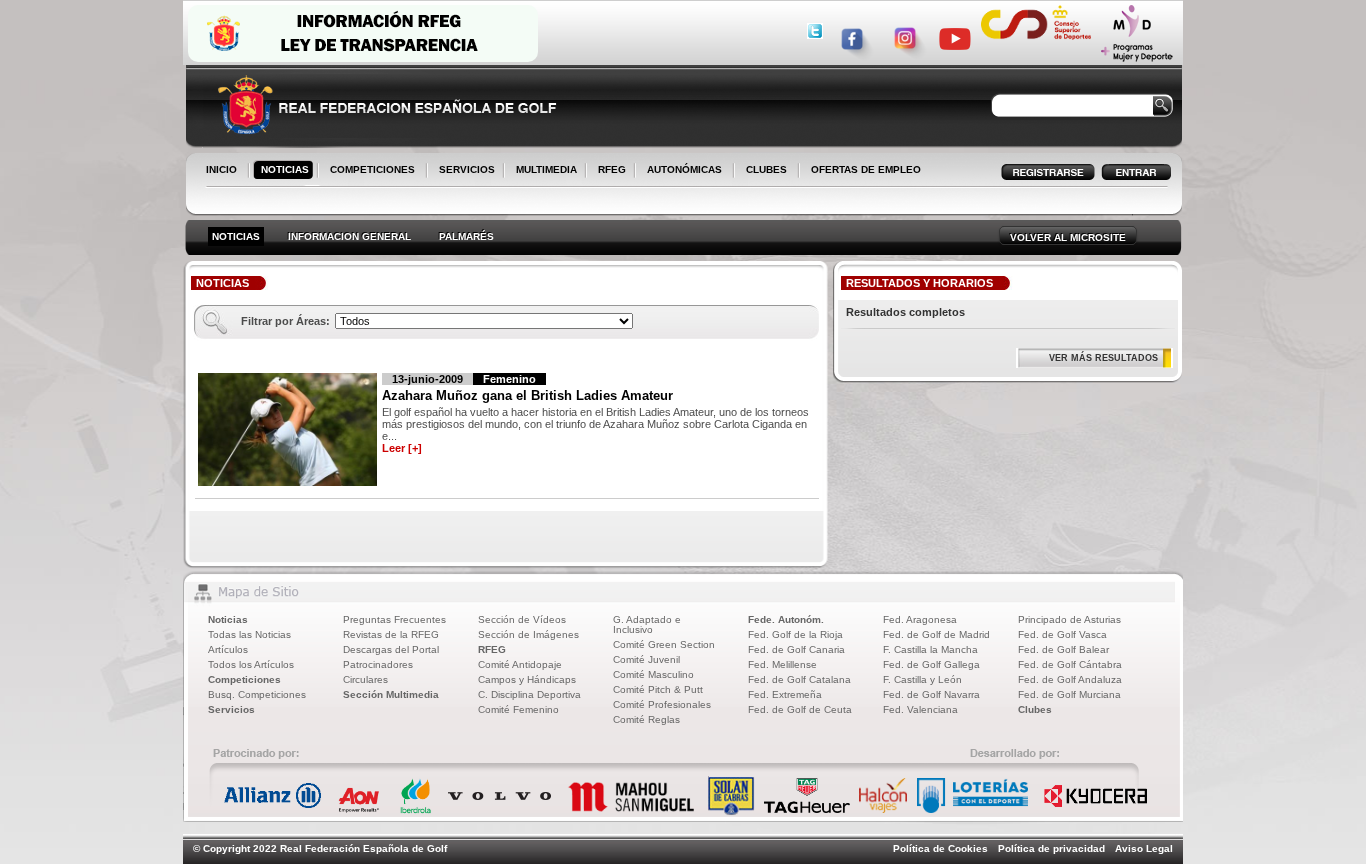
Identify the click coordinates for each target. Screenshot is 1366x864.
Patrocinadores (378, 664)
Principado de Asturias (1069, 619)
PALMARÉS (466, 236)
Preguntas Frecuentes (394, 619)
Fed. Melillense (782, 664)
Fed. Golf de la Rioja (795, 634)
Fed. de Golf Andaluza (1070, 679)
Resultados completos (905, 312)
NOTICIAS (281, 171)
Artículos (228, 649)
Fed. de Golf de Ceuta (800, 709)
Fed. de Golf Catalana (799, 679)
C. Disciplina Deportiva (529, 694)
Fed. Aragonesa (920, 619)
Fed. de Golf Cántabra (1070, 664)
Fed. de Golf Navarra (931, 694)
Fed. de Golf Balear (1063, 649)
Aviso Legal (1144, 848)
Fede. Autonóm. (786, 619)
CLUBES (766, 169)
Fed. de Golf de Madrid (936, 634)
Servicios (231, 709)
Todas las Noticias (249, 634)
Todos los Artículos (251, 664)
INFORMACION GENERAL (349, 236)
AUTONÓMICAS (684, 169)
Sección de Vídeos (522, 619)
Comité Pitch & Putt (658, 689)
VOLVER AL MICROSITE (1068, 237)
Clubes (1035, 709)
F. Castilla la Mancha (930, 649)
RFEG (608, 171)
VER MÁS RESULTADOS (1103, 358)
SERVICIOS (463, 171)
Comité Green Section (664, 644)
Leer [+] (402, 448)
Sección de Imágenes (528, 634)
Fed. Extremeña (785, 694)
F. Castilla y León (922, 679)
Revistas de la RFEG (391, 634)
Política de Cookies (940, 848)
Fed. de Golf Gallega (931, 664)
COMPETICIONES (372, 169)
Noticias (228, 619)
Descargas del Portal (391, 649)
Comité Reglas (646, 719)
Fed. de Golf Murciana (1069, 694)
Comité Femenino (518, 709)
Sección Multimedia (391, 694)
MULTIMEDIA (542, 171)
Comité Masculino (653, 674)
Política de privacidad (1051, 848)
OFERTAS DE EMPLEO (866, 169)
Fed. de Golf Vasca (1062, 634)
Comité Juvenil (646, 659)
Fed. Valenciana (920, 709)
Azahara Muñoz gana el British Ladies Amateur (527, 395)
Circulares (365, 679)
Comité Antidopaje (520, 664)
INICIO (221, 169)
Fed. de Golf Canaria (796, 649)
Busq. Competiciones (257, 694)
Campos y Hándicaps (527, 679)
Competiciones (244, 679)
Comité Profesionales (662, 704)
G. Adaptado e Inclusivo (647, 624)
